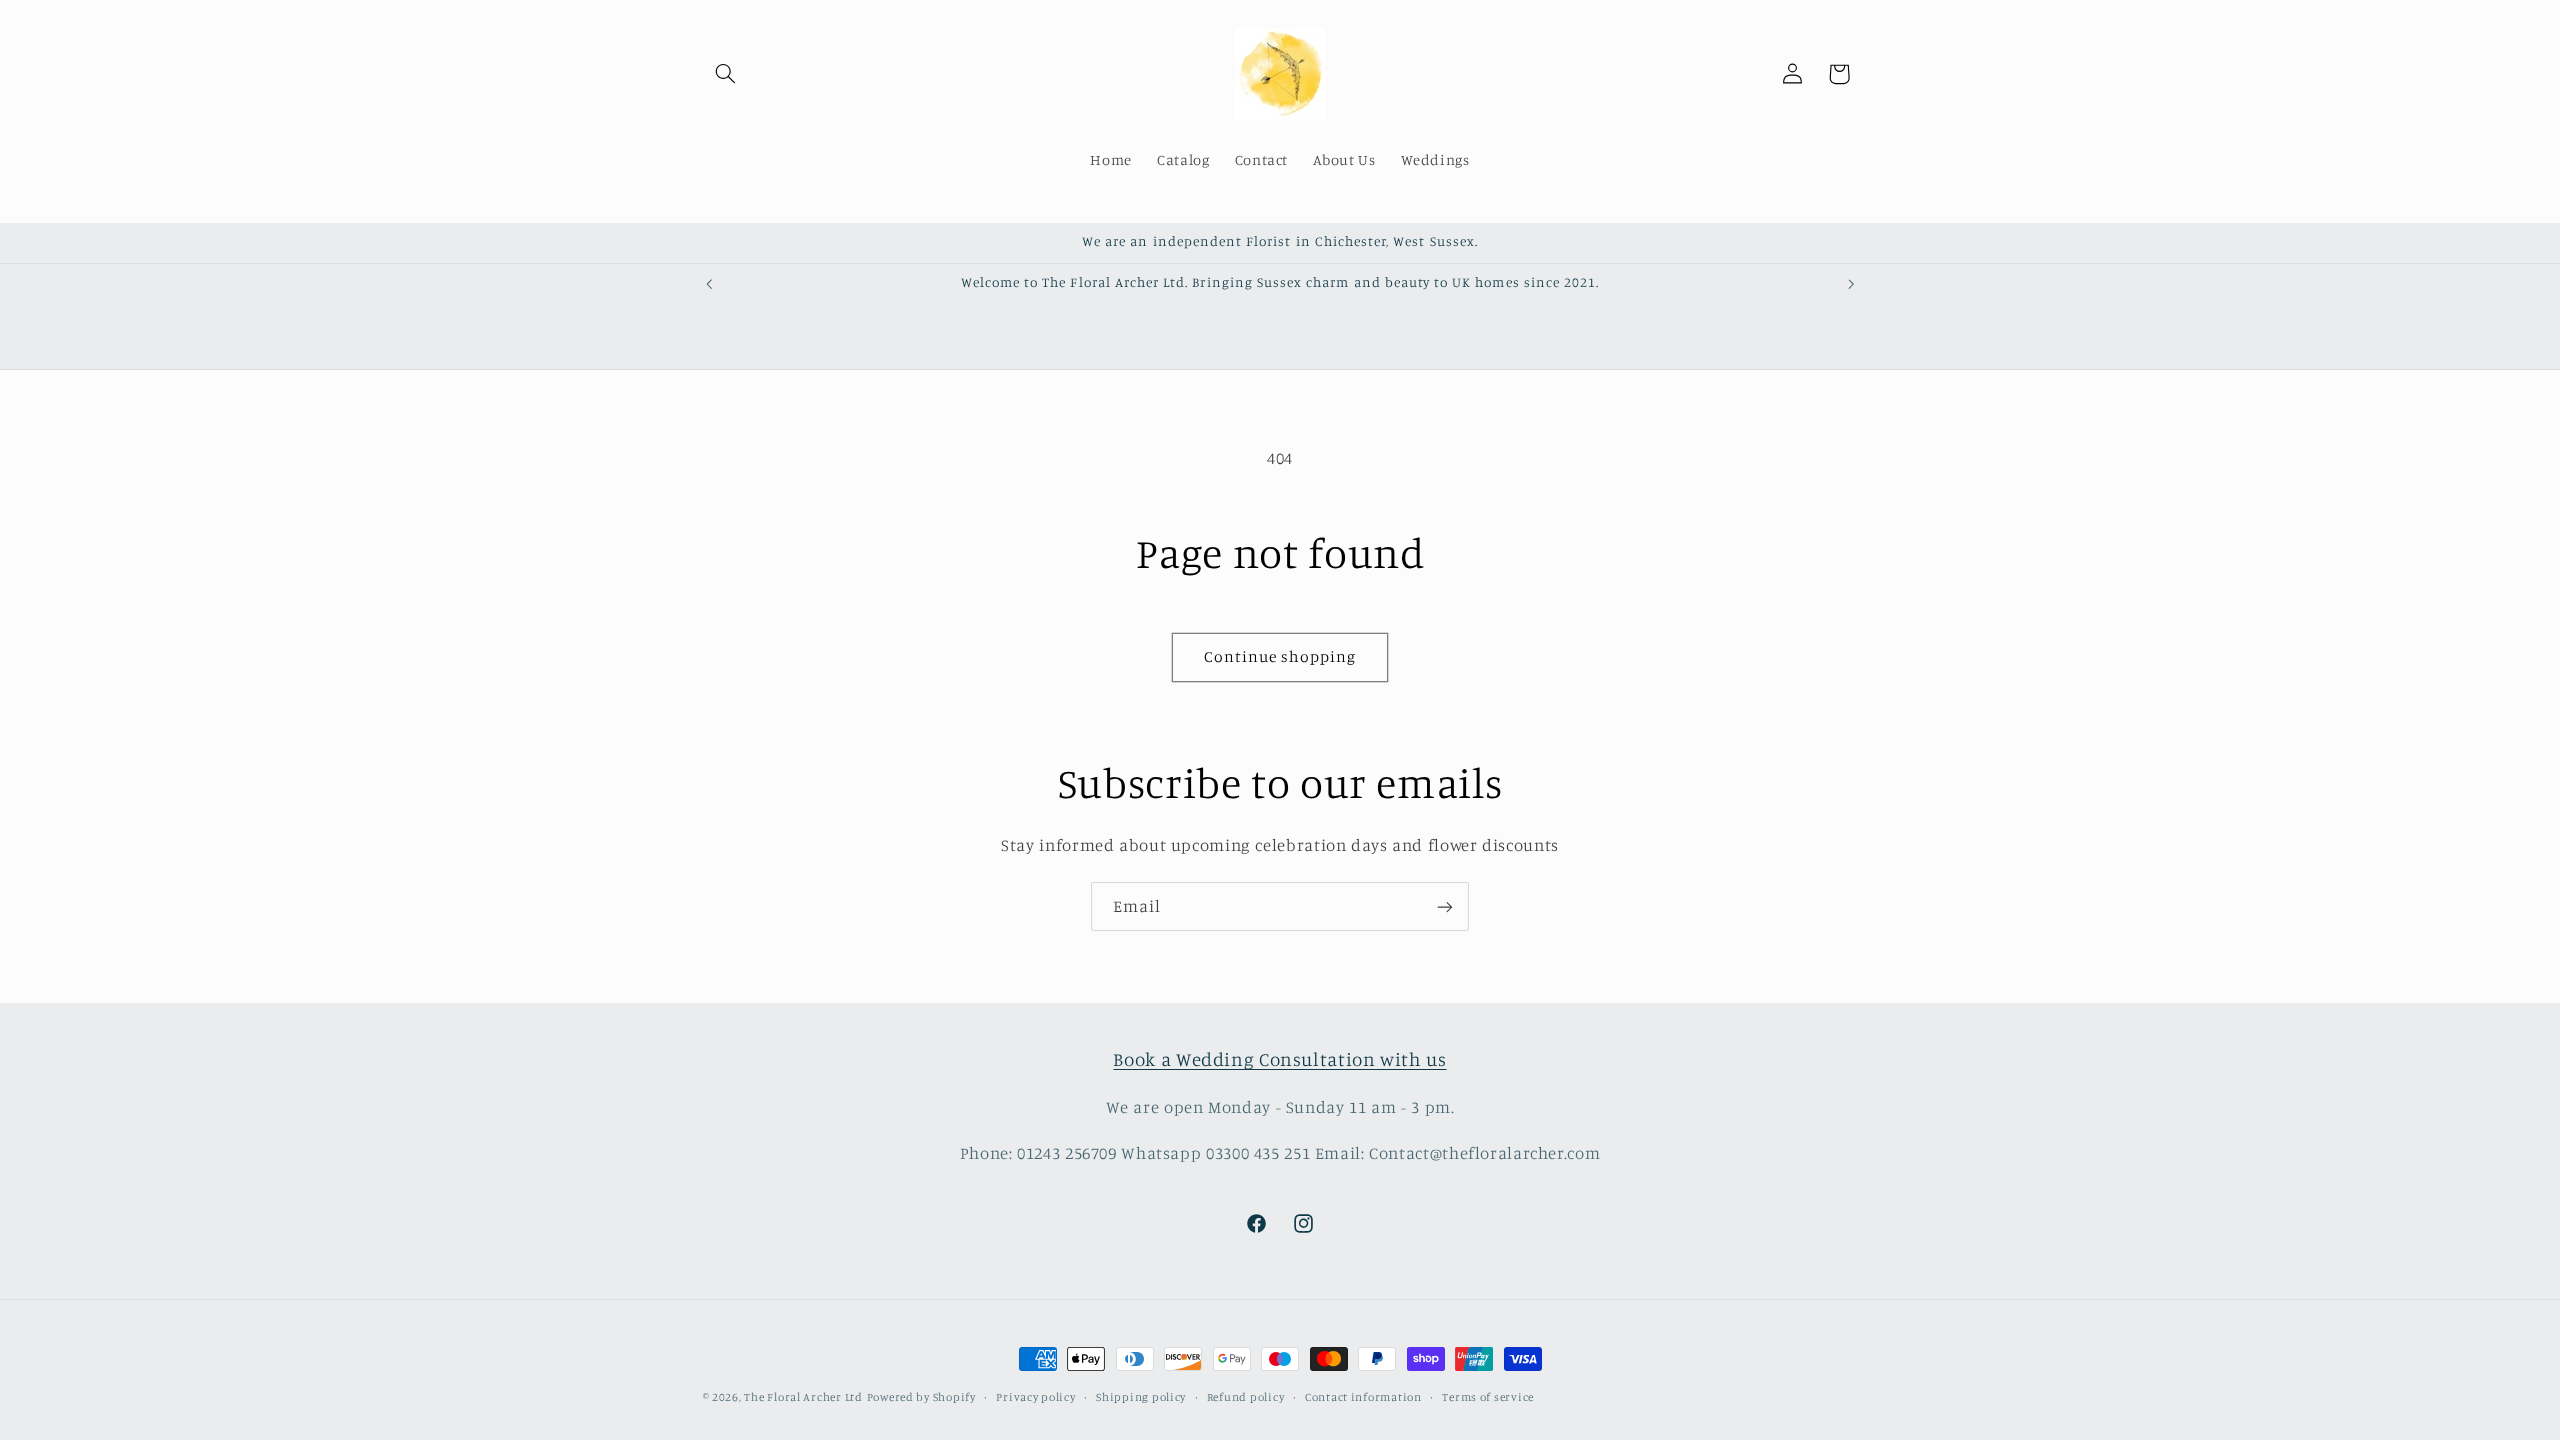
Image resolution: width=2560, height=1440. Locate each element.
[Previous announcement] (709, 284)
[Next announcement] (1851, 284)
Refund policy (1246, 1397)
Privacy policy (1035, 1397)
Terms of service (1488, 1397)
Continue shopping (1280, 656)
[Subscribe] (1445, 906)
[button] (726, 74)
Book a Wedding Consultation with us (1279, 1058)
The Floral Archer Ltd (803, 1397)
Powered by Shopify (921, 1397)
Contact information (1363, 1397)
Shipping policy (1141, 1397)
